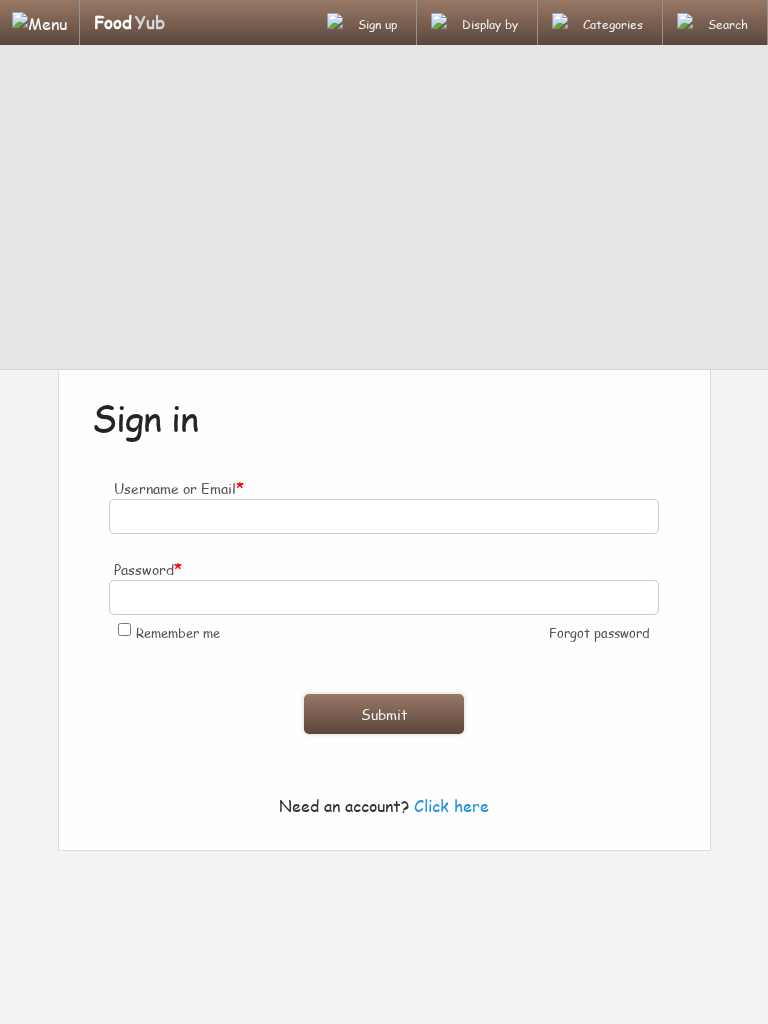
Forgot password (599, 633)
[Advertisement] (384, 210)
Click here (451, 805)
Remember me (178, 633)
